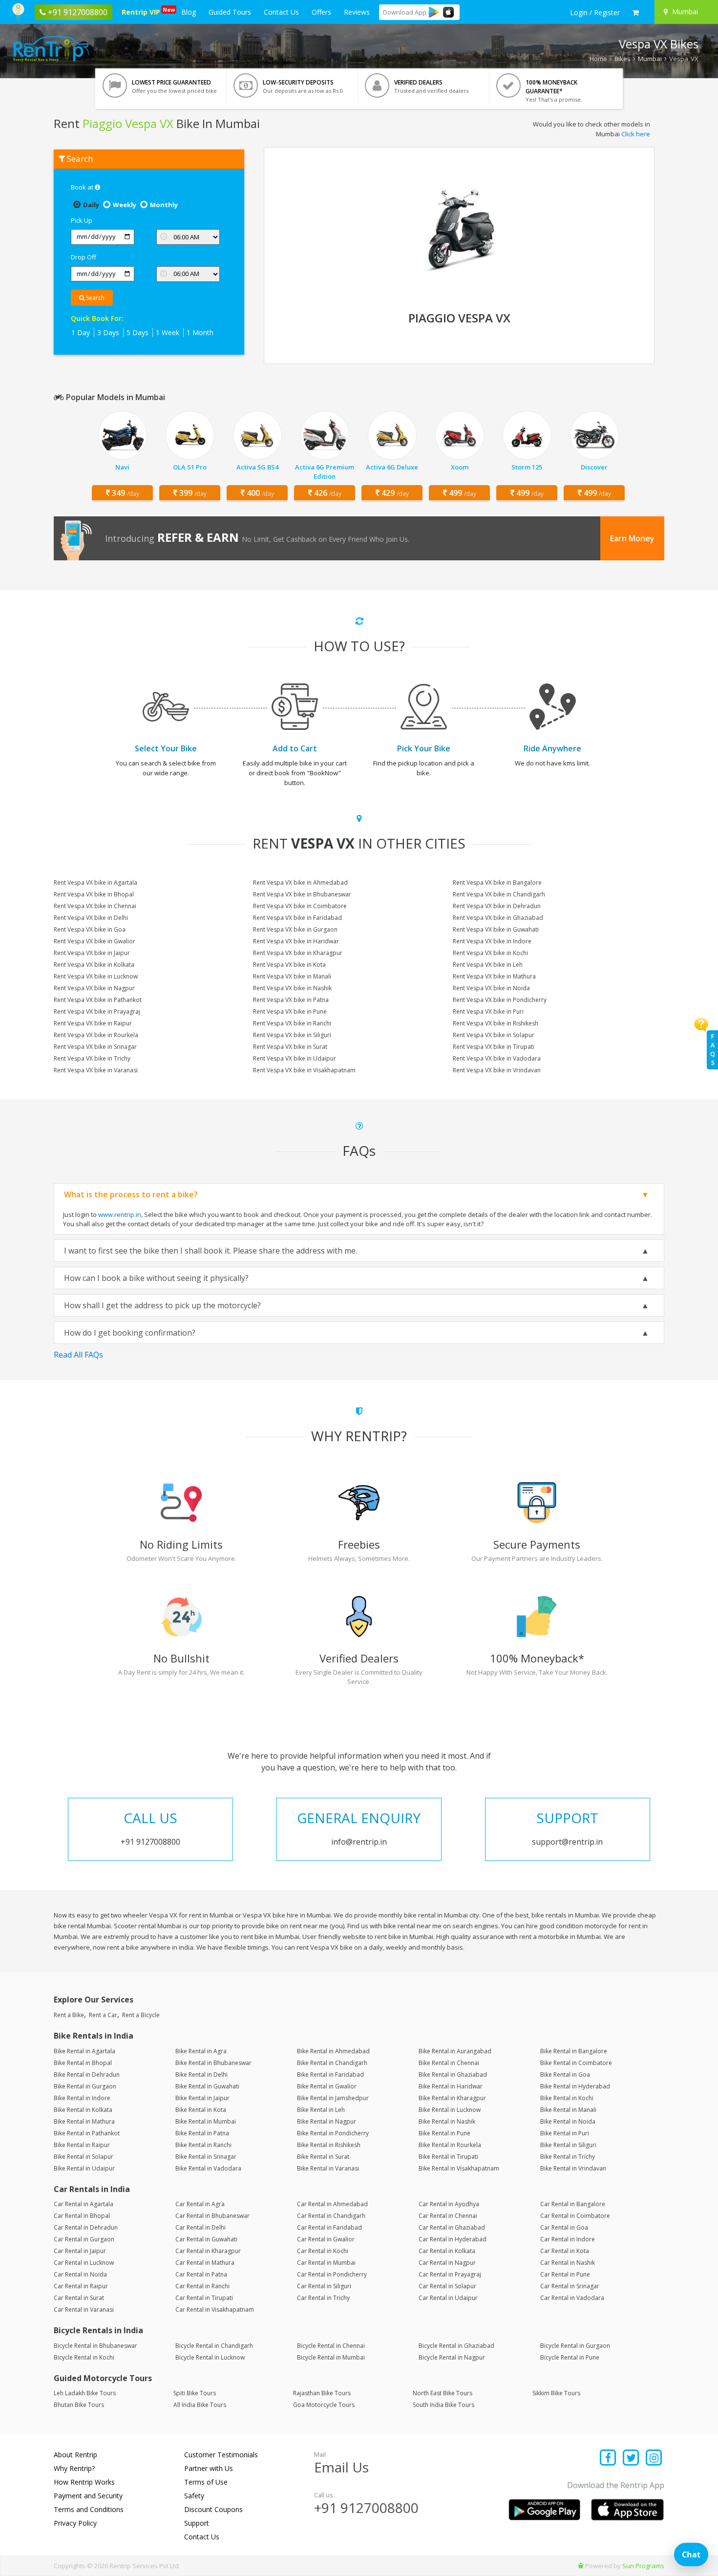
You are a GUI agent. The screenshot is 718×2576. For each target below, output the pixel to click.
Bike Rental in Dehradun (87, 2075)
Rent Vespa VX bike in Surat (290, 1047)
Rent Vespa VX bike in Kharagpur (298, 953)
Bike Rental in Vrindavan (573, 2168)
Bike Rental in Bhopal (83, 2063)
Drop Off (84, 257)
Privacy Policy (75, 2523)
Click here (636, 134)
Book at (83, 187)
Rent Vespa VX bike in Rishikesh (496, 1023)
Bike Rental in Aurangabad (455, 2051)
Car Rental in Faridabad (329, 2227)
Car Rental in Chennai (448, 2216)
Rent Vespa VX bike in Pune (290, 1011)
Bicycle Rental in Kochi (84, 2357)
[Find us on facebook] (608, 2459)
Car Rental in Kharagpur (208, 2251)
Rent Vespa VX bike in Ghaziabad (498, 918)
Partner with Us (209, 2468)
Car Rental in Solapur (447, 2286)
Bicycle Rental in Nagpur (452, 2357)
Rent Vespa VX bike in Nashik (292, 988)
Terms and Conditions (89, 2509)
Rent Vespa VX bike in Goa (90, 929)
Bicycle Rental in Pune (570, 2357)
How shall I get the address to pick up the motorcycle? (162, 1305)
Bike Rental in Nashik (447, 2121)
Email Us (341, 2467)
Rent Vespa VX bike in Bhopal (94, 894)
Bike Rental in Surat (323, 2157)
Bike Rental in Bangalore (574, 2051)
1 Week (168, 332)
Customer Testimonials (221, 2455)
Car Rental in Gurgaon (84, 2239)
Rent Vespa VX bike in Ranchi (292, 1023)
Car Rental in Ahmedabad (332, 2204)
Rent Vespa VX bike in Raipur (93, 1023)
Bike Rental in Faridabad (330, 2075)
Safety (194, 2496)
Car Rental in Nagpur (447, 2263)
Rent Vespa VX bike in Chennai (95, 906)
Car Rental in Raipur (81, 2286)
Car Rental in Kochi (323, 2251)
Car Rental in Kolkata (447, 2251)
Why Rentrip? (74, 2468)
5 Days (137, 332)
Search (95, 298)
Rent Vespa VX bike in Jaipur (92, 953)
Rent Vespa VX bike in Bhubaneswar (302, 894)
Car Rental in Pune (565, 2274)
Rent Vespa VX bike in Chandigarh (499, 894)
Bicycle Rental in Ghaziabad (456, 2346)
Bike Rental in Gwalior (327, 2086)
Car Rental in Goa (564, 2227)
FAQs (713, 1050)
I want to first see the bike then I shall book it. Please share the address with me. (211, 1251)
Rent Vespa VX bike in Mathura (494, 976)
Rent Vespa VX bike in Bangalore (497, 883)
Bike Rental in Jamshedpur (333, 2098)
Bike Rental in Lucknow (450, 2110)
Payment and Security (88, 2496)
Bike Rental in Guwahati (207, 2086)
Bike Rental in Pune (444, 2133)
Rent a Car (103, 2015)
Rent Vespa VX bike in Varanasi (96, 1070)
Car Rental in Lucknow (84, 2263)
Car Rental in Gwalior (326, 2239)
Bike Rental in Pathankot (87, 2133)
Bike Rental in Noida (568, 2121)
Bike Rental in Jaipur (202, 2098)
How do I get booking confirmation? (130, 1333)
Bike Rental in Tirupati (448, 2157)
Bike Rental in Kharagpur (452, 2098)
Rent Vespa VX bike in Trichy (92, 1058)
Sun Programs (643, 2566)
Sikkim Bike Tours (556, 2393)
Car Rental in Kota (565, 2251)
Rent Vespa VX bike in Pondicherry (500, 1000)
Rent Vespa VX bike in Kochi (490, 953)
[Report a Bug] (581, 2566)
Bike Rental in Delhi (201, 2075)
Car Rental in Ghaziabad (452, 2227)
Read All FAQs (78, 1355)
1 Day (81, 332)
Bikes (623, 59)
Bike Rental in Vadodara (208, 2168)
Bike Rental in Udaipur (84, 2168)
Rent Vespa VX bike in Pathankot (98, 1000)
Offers (321, 12)
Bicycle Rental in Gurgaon (575, 2346)
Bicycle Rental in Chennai (331, 2346)
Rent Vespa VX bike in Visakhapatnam (304, 1070)
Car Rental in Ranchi (202, 2286)
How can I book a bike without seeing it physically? (156, 1278)
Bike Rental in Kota (201, 2110)
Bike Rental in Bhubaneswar (213, 2063)
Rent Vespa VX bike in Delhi (91, 918)
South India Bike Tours (443, 2405)
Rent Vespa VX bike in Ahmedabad (300, 883)
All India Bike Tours (200, 2405)
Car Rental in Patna (201, 2274)
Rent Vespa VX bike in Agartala (95, 883)
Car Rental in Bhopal (82, 2216)
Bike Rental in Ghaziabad (453, 2075)
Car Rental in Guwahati (206, 2239)
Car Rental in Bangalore (573, 2204)
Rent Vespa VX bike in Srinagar (95, 1047)
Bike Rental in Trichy (568, 2157)
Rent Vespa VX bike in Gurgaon (295, 929)
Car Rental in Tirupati (204, 2298)
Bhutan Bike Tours (79, 2405)
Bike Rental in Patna (202, 2133)
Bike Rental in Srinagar (206, 2157)
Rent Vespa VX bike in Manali (292, 976)
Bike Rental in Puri (565, 2133)
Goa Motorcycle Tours (324, 2405)
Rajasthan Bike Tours (322, 2393)
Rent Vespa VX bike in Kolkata (94, 965)
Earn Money (632, 538)
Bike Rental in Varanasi (328, 2168)
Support (197, 2523)
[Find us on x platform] (631, 2459)
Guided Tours (230, 12)
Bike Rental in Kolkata (83, 2110)
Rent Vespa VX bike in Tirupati (494, 1047)
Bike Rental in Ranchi (203, 2145)
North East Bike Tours (443, 2393)
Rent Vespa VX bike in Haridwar (296, 941)
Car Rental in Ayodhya (449, 2204)
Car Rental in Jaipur (80, 2251)
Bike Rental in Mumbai (206, 2121)
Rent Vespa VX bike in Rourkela (96, 1035)
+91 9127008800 (366, 2508)
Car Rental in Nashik (568, 2263)
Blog (189, 12)
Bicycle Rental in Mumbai (331, 2357)
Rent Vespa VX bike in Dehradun (497, 906)
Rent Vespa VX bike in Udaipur (295, 1058)
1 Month (200, 332)
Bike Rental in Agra (201, 2051)
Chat (691, 2555)
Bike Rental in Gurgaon (85, 2086)
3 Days (108, 332)
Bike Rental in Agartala (84, 2051)
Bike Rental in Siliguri (568, 2145)
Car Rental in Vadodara (572, 2298)
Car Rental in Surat (79, 2298)
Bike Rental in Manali (568, 2110)
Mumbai (650, 59)
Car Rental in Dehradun (86, 2227)
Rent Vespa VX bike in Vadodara (497, 1058)
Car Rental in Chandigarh (331, 2216)
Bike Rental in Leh (321, 2110)
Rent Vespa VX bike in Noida (491, 988)
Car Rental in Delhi (201, 2227)
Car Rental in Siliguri (324, 2286)
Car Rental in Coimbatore (575, 2216)
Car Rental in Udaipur (448, 2298)
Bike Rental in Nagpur (327, 2121)
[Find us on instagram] (654, 2459)
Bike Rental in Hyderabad (575, 2086)
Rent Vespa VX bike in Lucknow (96, 976)
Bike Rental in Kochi (567, 2098)
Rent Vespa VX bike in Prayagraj (97, 1011)
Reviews (357, 12)
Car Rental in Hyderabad (453, 2239)
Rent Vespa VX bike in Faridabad (297, 918)
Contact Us (281, 12)
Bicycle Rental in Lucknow (210, 2357)
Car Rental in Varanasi (84, 2310)
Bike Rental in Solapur (84, 2157)
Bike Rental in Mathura (84, 2121)
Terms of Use (206, 2482)
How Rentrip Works (84, 2482)
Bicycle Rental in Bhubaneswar (95, 2346)
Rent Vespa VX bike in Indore (492, 941)
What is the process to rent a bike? (131, 1194)
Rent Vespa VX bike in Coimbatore (300, 906)
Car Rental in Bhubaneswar (212, 2216)
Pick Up (82, 220)
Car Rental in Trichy (323, 2298)
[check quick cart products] (636, 13)
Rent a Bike (69, 2015)
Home (598, 59)
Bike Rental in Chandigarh (332, 2063)
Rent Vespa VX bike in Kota (289, 965)
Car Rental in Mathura (205, 2263)
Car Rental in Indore (568, 2239)
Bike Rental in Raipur (82, 2145)
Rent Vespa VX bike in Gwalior (95, 941)
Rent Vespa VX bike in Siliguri (292, 1035)
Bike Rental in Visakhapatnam (459, 2168)
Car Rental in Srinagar (570, 2286)
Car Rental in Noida (80, 2274)
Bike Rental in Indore (82, 2098)
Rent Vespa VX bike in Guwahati (496, 929)
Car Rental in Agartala (84, 2204)
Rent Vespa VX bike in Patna (291, 1000)
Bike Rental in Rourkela (450, 2145)
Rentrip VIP (143, 11)
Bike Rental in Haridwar (451, 2086)
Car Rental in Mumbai (326, 2263)
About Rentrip (75, 2455)
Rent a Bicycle (141, 2015)
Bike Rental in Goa (565, 2075)
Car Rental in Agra (200, 2204)
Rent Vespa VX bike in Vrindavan (497, 1070)
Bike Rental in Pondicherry (333, 2133)
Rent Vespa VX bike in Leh (488, 965)
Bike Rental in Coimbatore (576, 2063)
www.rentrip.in (120, 1214)
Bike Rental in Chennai (449, 2063)
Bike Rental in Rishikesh (329, 2145)
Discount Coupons (213, 2509)
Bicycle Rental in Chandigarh (214, 2346)
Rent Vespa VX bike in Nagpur (94, 988)
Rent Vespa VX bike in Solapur (494, 1035)
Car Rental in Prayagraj (450, 2274)
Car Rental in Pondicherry (332, 2274)
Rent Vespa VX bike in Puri (488, 1011)
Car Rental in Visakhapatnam (215, 2310)
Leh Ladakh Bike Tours (85, 2393)
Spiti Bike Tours (195, 2393)
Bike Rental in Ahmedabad (333, 2051)
